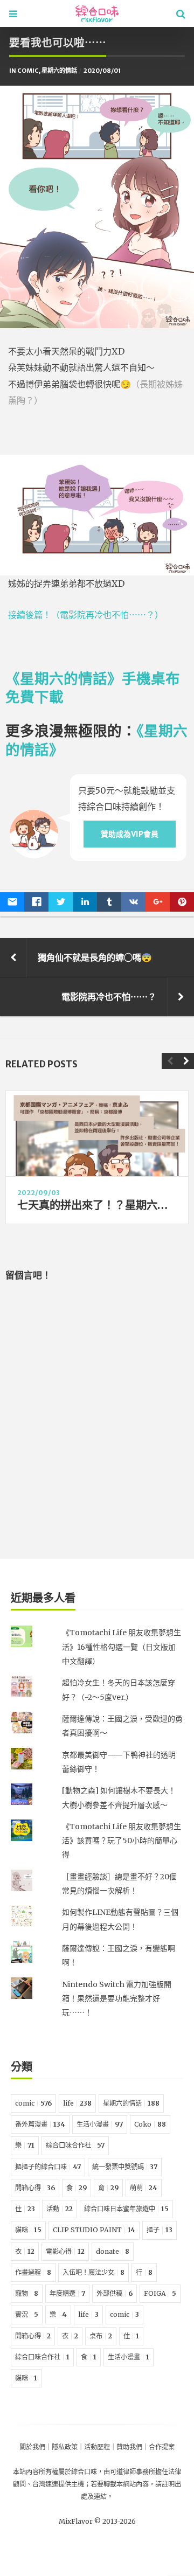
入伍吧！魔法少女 (93, 2272)
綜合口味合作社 (75, 2145)
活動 (60, 2209)
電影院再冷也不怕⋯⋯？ (109, 997)
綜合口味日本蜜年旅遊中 (126, 2209)
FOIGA (160, 2293)
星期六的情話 (59, 71)
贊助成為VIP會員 (130, 834)
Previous (170, 1061)
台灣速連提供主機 (58, 2484)
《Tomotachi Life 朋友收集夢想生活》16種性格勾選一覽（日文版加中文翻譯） (122, 1647)
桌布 (101, 2336)
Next (186, 1061)
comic (28, 71)
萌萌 (144, 2188)
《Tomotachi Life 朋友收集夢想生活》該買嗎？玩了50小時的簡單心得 (122, 1841)
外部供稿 (115, 2293)
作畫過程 (33, 2272)
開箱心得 (35, 2188)
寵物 (27, 2293)
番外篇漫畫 (40, 2124)
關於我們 (32, 2447)
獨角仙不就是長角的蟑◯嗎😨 (95, 957)
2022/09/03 (39, 1193)
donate (113, 2251)
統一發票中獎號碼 (125, 2167)
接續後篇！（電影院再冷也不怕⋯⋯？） (86, 615)
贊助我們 (129, 2447)
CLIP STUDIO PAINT (94, 2230)
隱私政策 (65, 2447)
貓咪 (28, 2230)
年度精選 (67, 2293)
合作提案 (162, 2447)
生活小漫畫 (100, 2124)
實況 (27, 2314)
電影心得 (65, 2251)
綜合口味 (84, 2472)
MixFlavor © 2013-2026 (97, 2521)
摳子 (160, 2230)
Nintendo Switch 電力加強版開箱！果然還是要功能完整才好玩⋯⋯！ (117, 1999)
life (77, 2103)
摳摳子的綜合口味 (48, 2167)
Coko (150, 2124)
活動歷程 (97, 2447)
